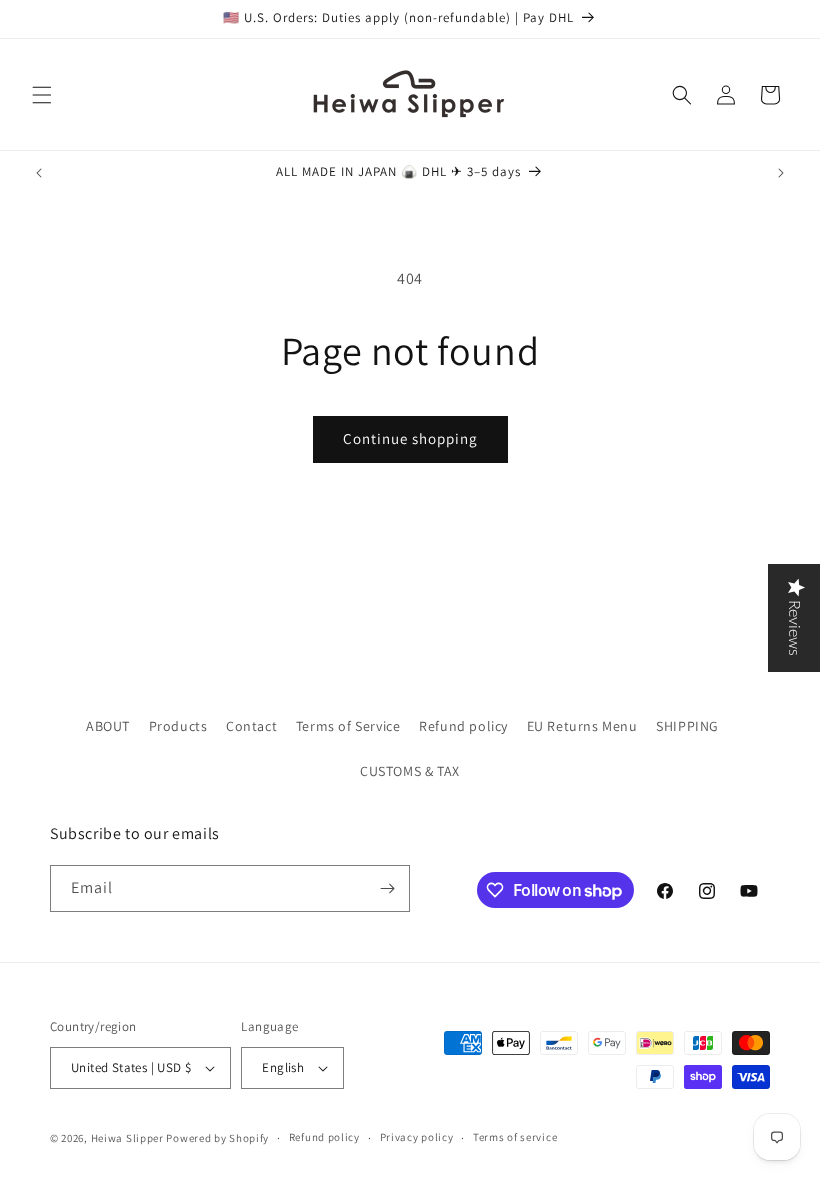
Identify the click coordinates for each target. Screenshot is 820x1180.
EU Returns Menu (582, 726)
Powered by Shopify (217, 1138)
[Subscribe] (387, 888)
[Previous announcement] (39, 173)
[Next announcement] (781, 173)
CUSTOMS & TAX (410, 771)
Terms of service (515, 1137)
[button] (42, 95)
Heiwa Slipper (127, 1138)
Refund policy (463, 726)
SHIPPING (687, 726)
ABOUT (108, 726)
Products (178, 726)
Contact (251, 726)
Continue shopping (410, 438)
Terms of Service (348, 726)
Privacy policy (417, 1137)
